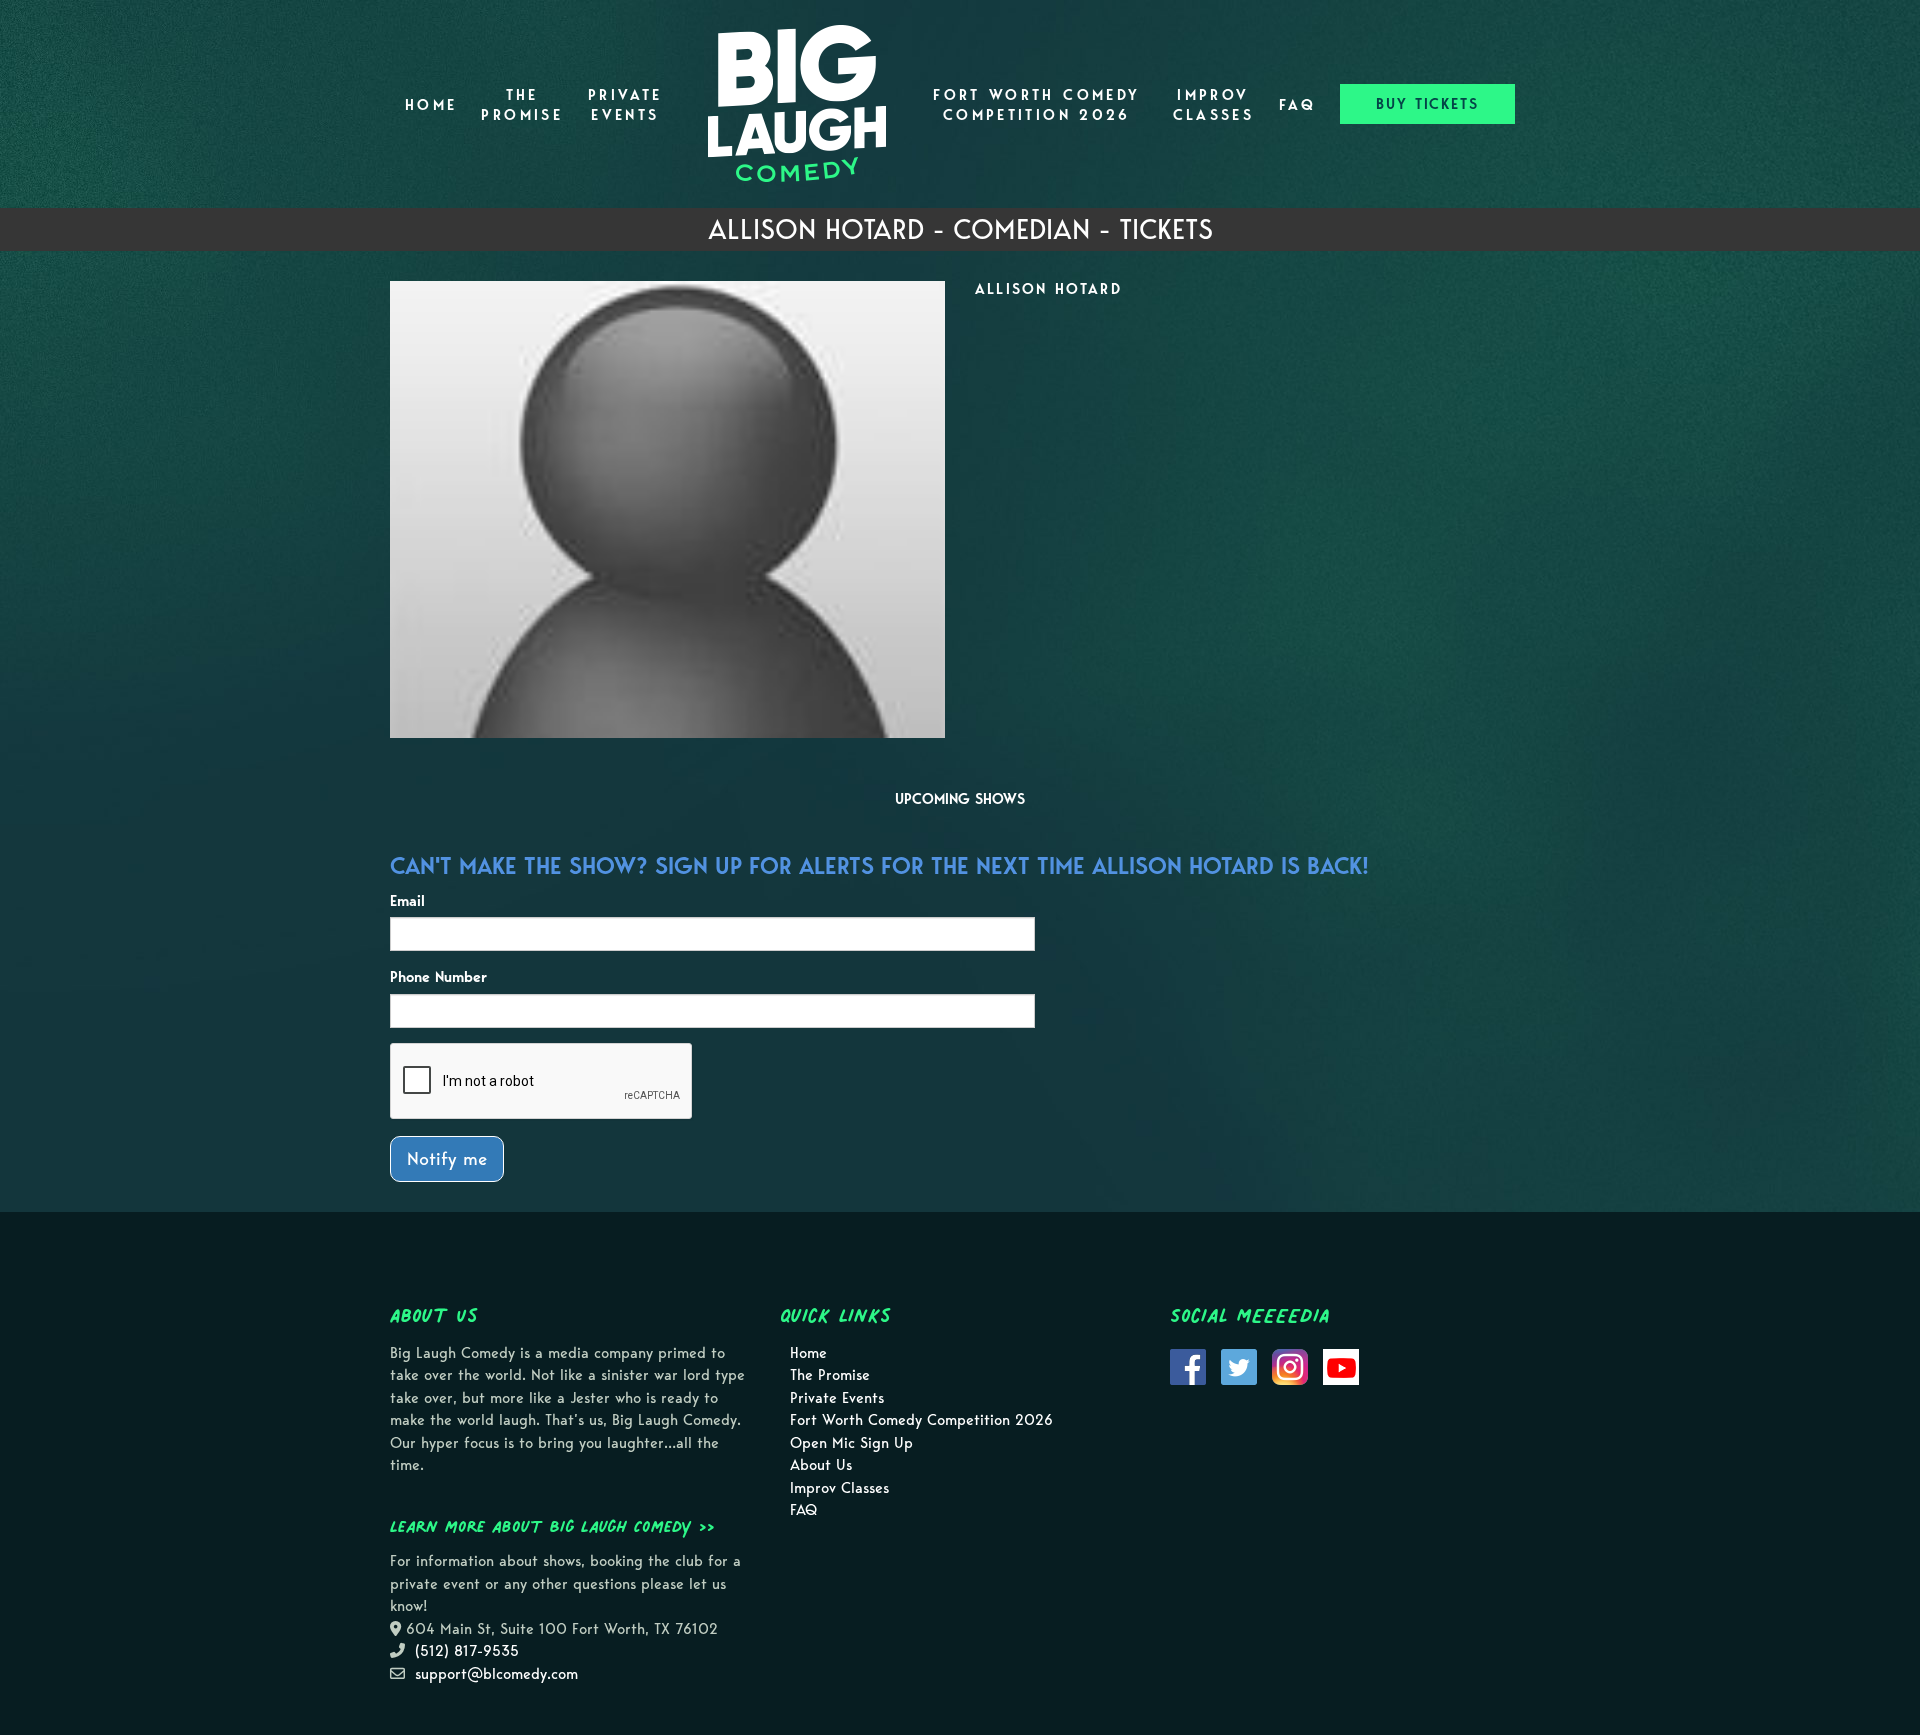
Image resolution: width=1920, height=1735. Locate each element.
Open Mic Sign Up (851, 1443)
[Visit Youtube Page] (1341, 1365)
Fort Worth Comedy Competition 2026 (1036, 105)
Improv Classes (1214, 105)
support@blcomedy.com (496, 1674)
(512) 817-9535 (467, 1651)
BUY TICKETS (1427, 104)
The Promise (522, 105)
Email (407, 901)
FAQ (1297, 105)
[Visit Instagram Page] (1290, 1365)
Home (431, 105)
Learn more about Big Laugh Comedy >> (552, 1526)
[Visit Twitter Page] (1239, 1365)
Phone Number (438, 977)
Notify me (447, 1158)
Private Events (625, 105)
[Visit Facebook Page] (1188, 1365)
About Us (821, 1465)
